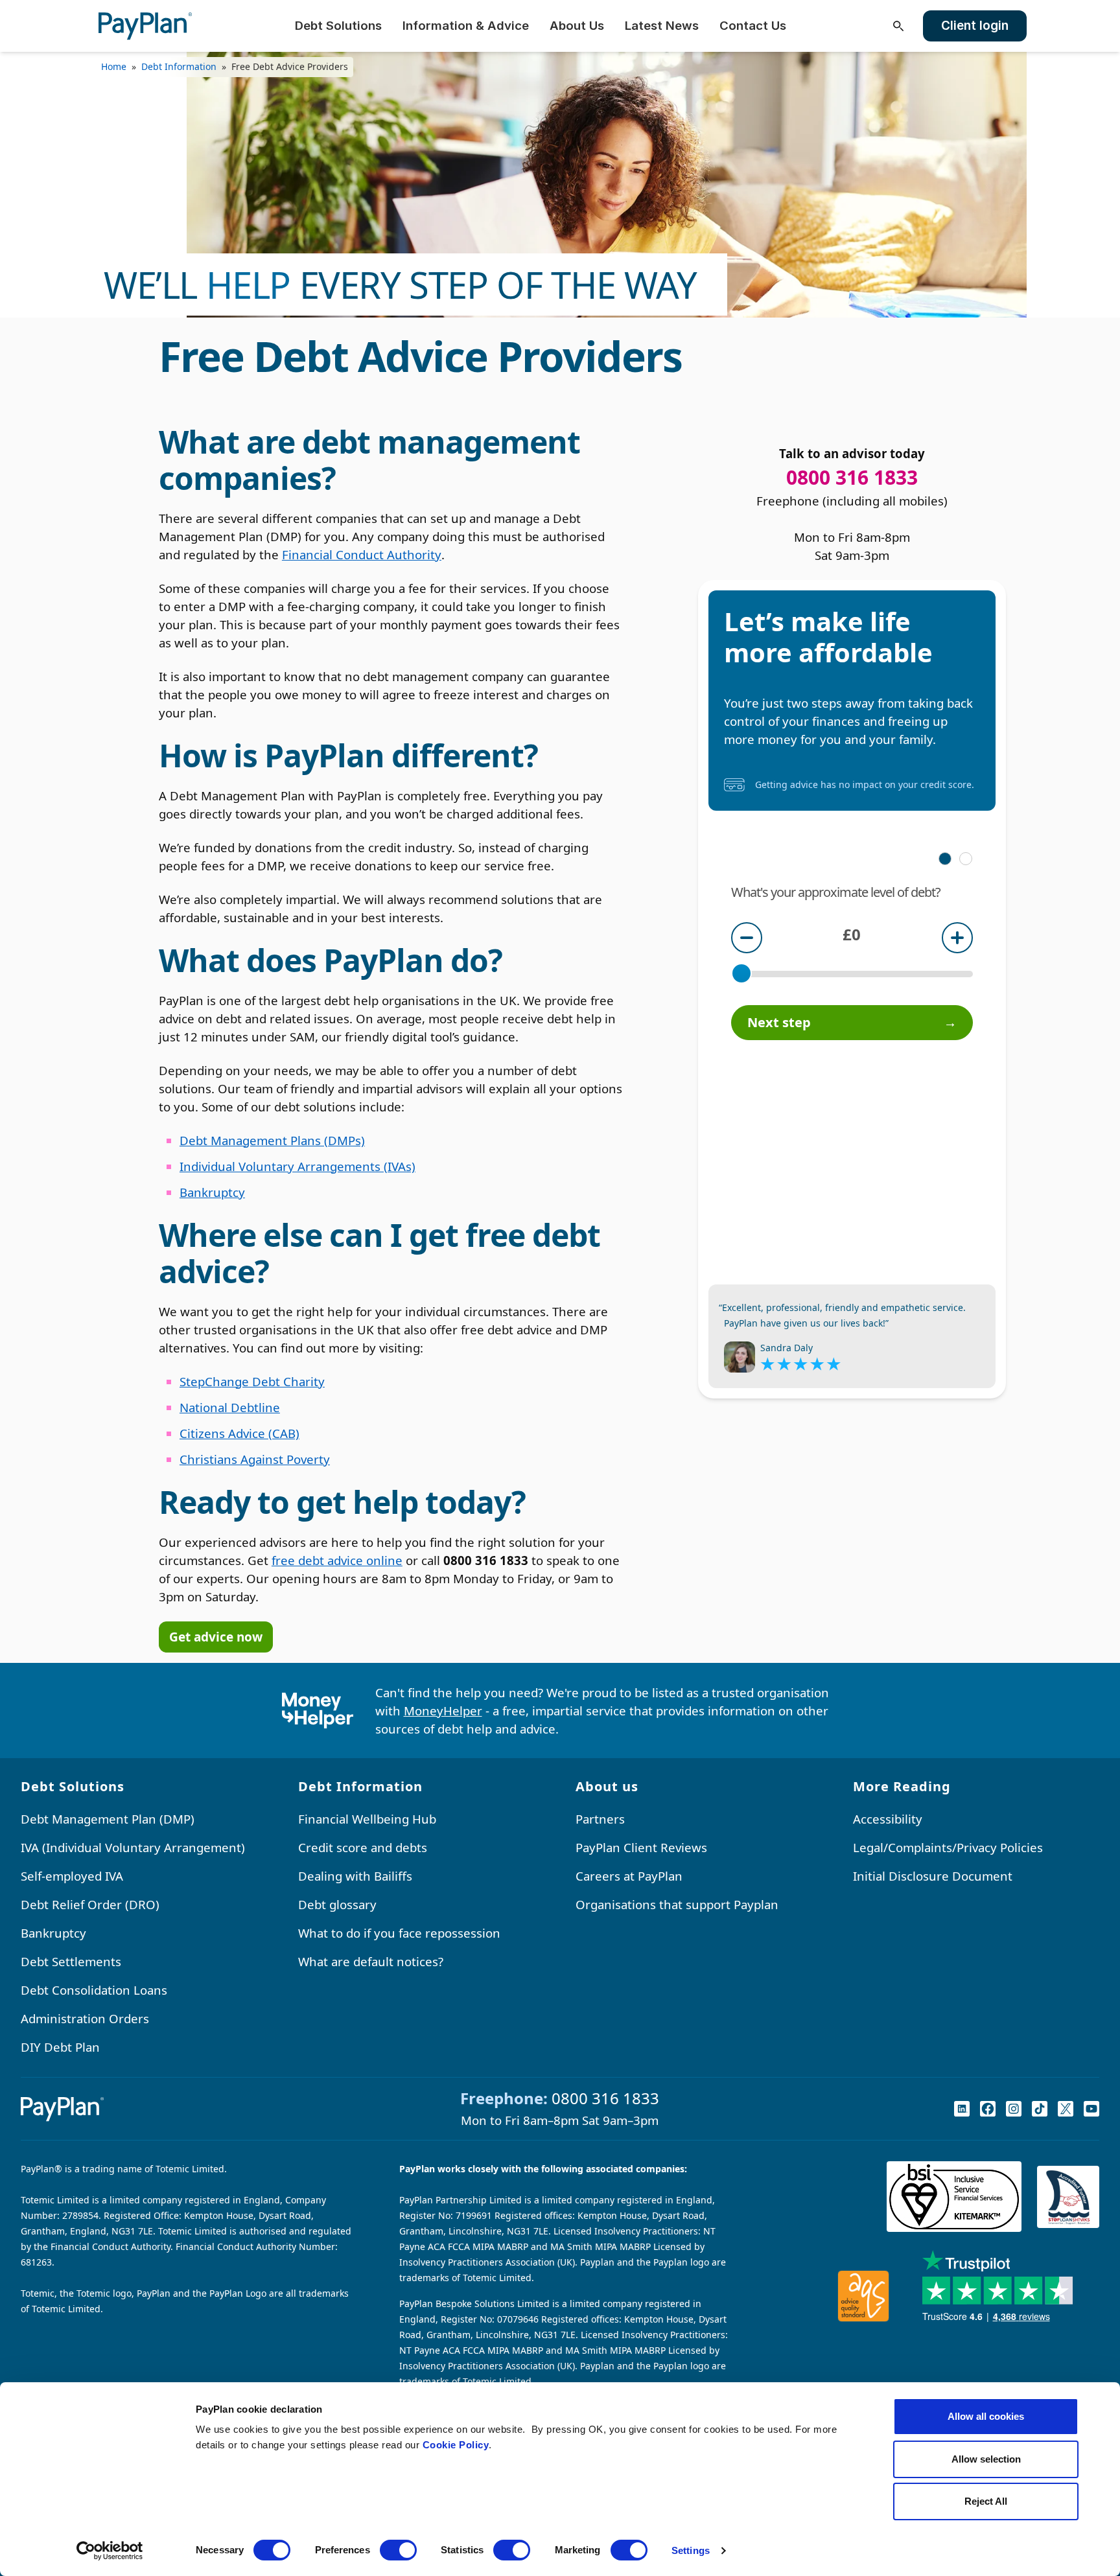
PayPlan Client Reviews (641, 1847)
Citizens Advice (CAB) (239, 1433)
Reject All (986, 2501)
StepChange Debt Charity (252, 1381)
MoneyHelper (443, 1711)
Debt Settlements (71, 1961)
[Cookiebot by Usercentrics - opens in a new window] (110, 2551)
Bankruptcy (212, 1192)
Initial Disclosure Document (933, 1876)
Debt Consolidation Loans (94, 1990)
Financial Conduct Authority (362, 554)
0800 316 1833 (605, 2098)
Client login (975, 26)
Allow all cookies (986, 2416)
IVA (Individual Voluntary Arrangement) (133, 1847)
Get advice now (216, 1637)
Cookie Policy (456, 2445)
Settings (691, 2550)
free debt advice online (337, 1560)
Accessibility (888, 1819)
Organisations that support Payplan (677, 1904)
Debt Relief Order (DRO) (90, 1904)
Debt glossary (337, 1904)
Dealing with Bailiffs (355, 1876)
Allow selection (986, 2459)
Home (114, 66)
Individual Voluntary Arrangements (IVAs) (297, 1166)
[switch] (398, 2550)
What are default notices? (371, 1961)
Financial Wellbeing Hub (367, 1819)
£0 (852, 934)
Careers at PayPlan (629, 1876)
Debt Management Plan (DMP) (108, 1819)
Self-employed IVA (72, 1876)
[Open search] (898, 26)
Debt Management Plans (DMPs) (272, 1140)
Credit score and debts (363, 1847)
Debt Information (179, 66)
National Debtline (230, 1407)
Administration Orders (85, 2018)
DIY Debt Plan (60, 2047)
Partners (600, 1819)
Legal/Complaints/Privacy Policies (948, 1847)
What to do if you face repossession (399, 1933)
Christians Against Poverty (255, 1459)
